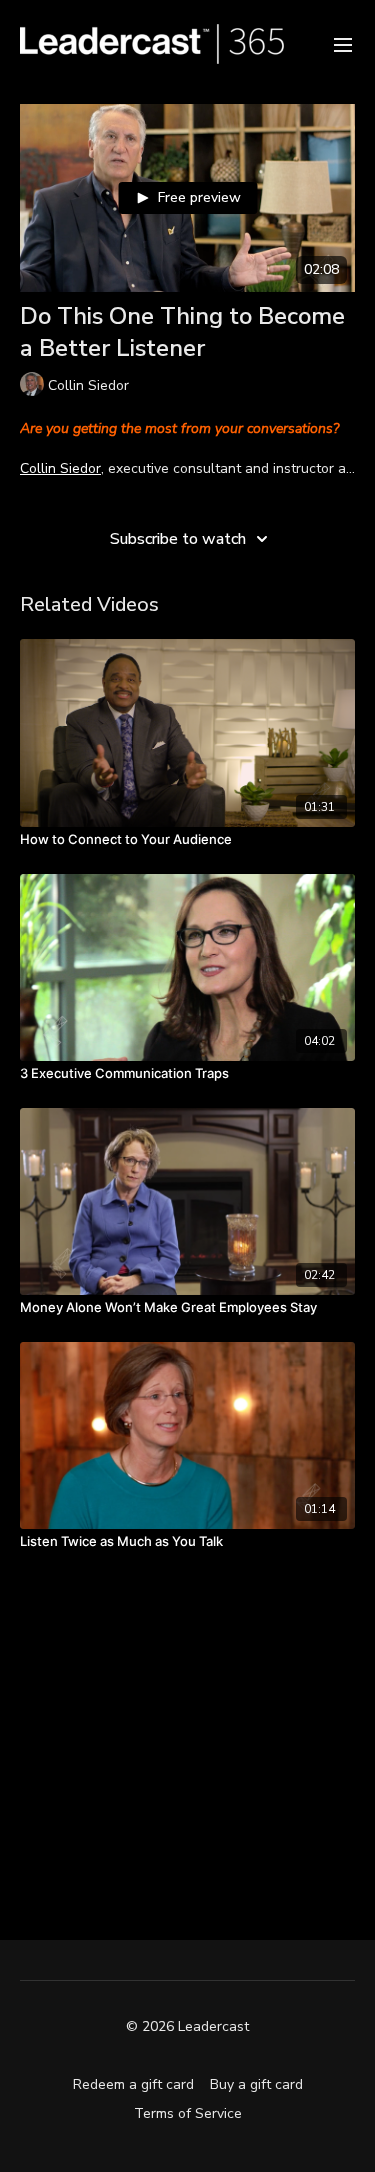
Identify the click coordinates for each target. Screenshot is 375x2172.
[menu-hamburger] (343, 43)
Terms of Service (188, 2113)
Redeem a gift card (133, 2084)
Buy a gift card (256, 2084)
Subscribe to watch (178, 539)
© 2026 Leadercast (187, 2027)
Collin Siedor (60, 468)
